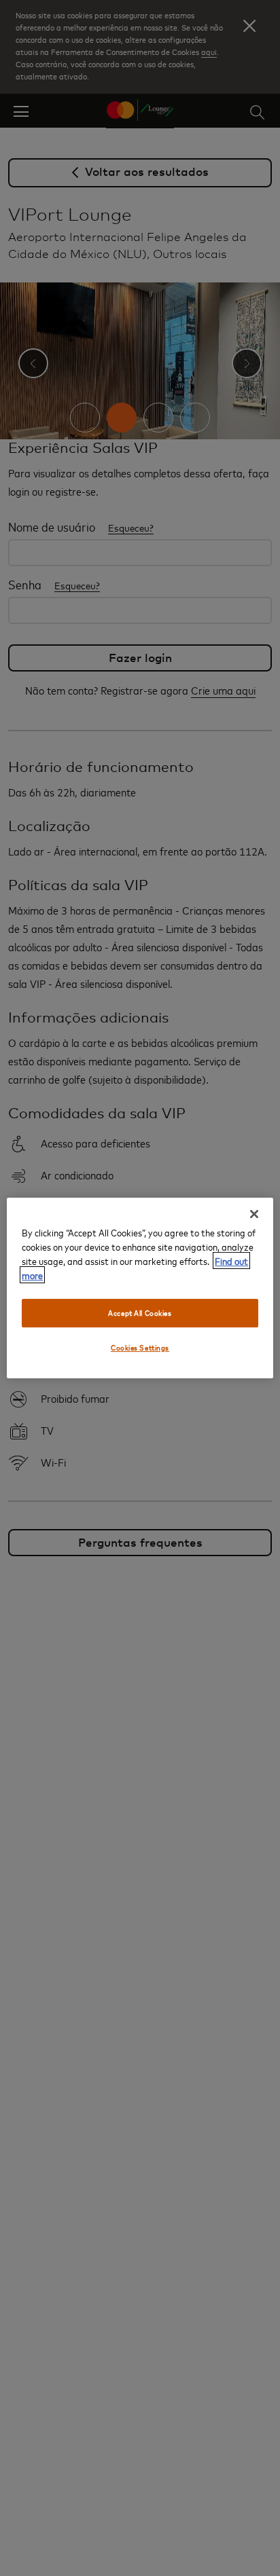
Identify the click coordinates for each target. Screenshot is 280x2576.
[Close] (254, 1214)
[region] (140, 1288)
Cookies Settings (140, 1347)
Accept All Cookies (140, 1313)
